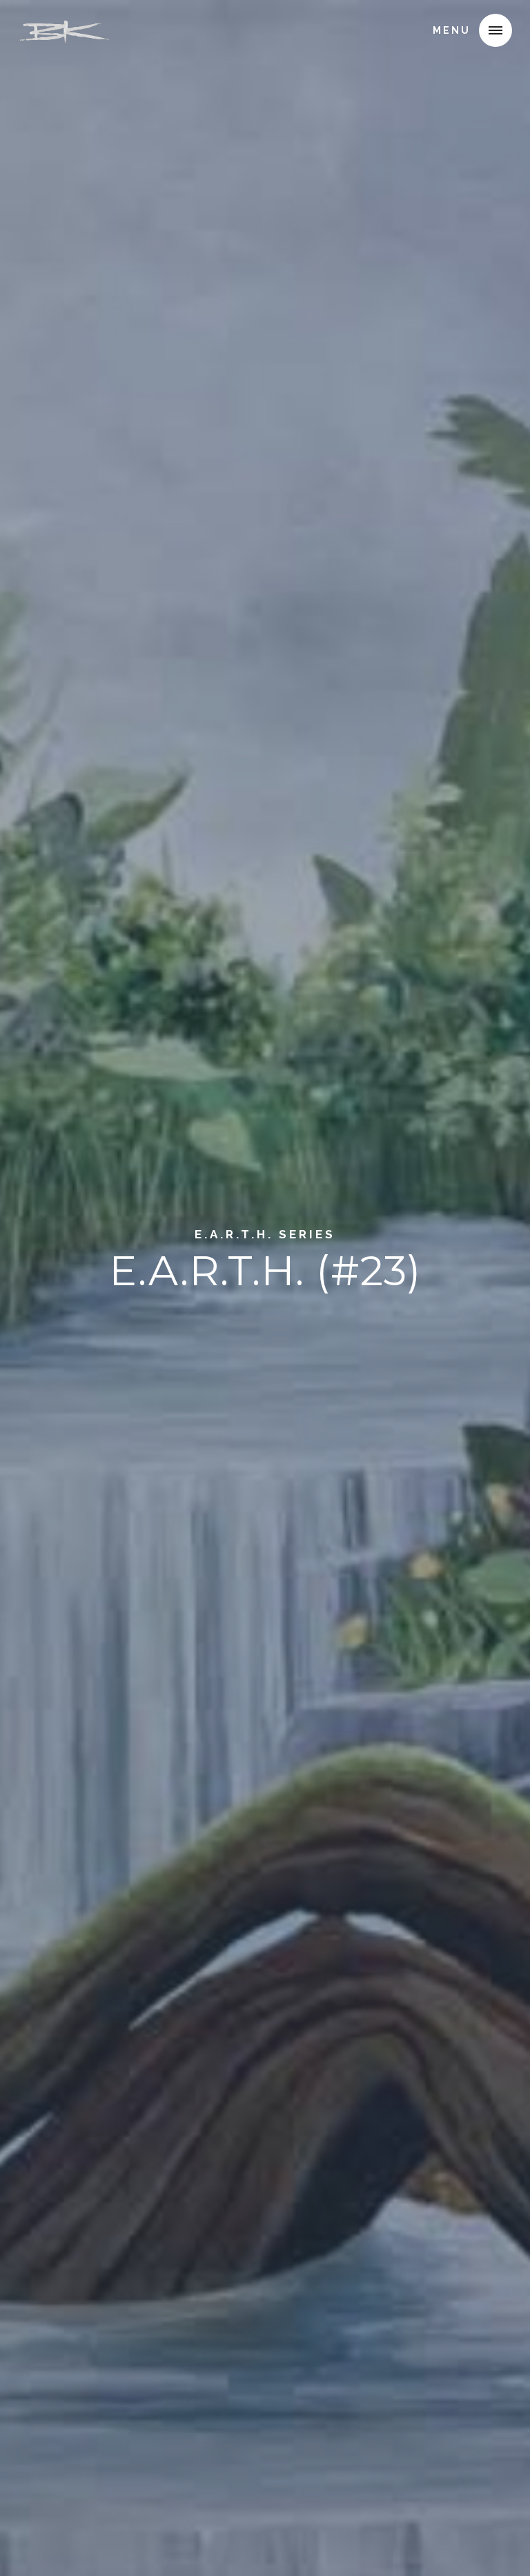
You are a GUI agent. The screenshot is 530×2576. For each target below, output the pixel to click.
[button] (495, 30)
